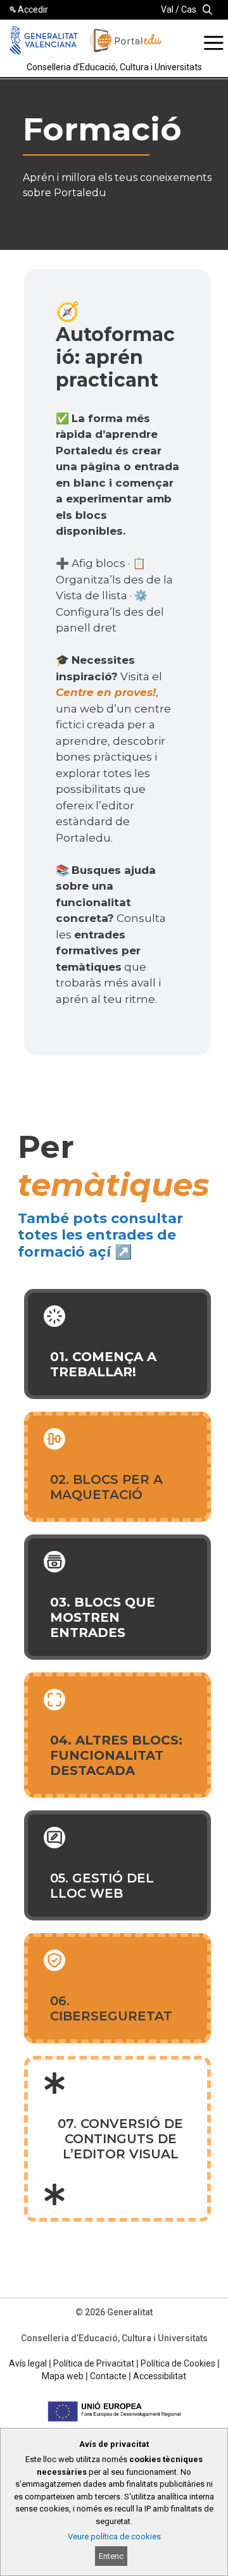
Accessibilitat (160, 2376)
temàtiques (114, 1185)
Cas (189, 9)
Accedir (33, 9)
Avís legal (28, 2363)
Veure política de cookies (114, 2536)
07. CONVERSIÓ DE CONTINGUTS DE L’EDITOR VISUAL (120, 2139)
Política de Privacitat (94, 2363)
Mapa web (63, 2376)
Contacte (108, 2376)
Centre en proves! (106, 692)
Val (167, 9)
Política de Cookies (178, 2363)
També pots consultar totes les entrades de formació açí (100, 1235)
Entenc (111, 2556)
